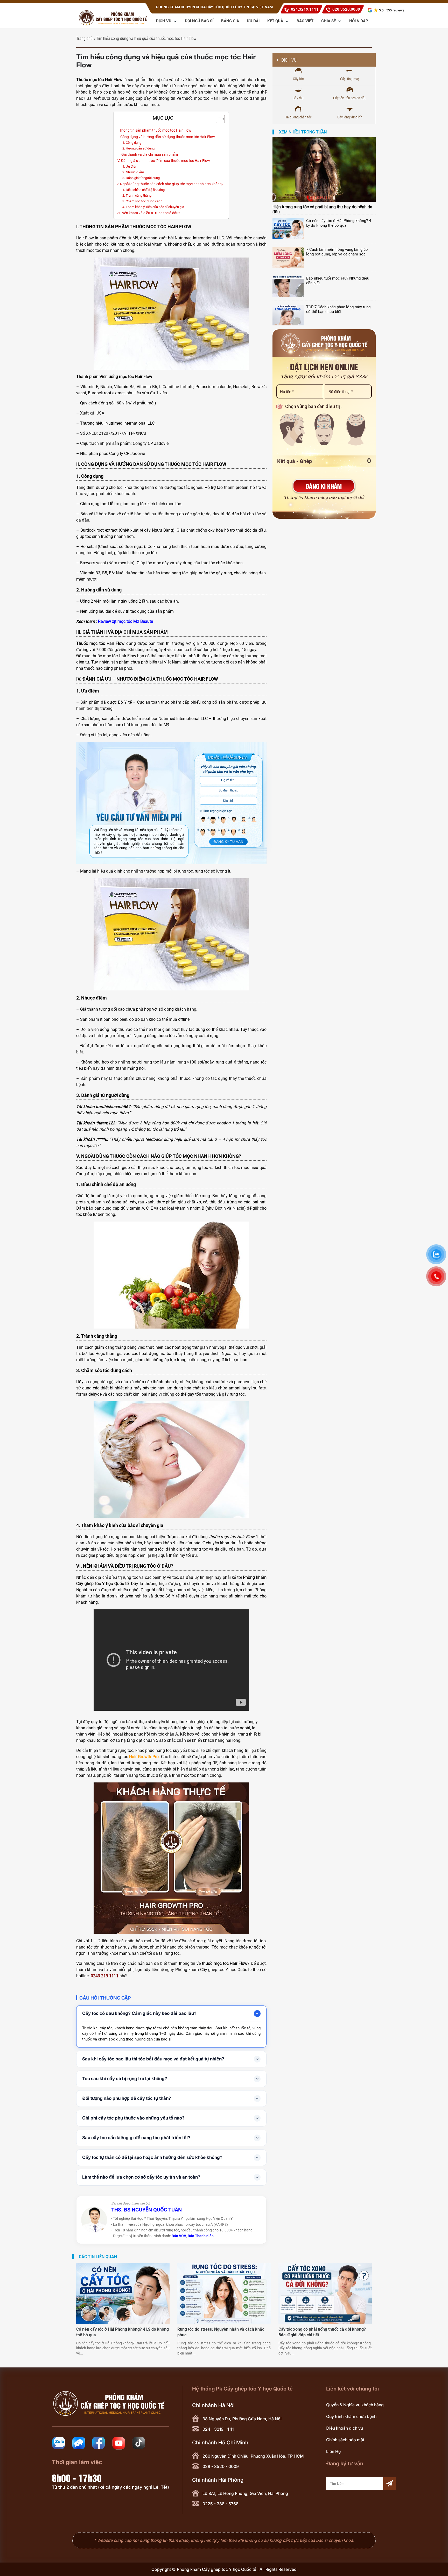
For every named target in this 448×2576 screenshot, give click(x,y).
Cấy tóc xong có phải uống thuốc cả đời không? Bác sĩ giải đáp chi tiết (322, 2332)
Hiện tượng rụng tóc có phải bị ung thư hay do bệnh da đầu (322, 209)
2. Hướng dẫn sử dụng (138, 148)
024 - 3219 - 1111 (218, 2429)
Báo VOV (179, 2236)
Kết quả (276, 21)
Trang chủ (84, 38)
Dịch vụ (164, 21)
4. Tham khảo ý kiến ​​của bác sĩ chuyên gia (153, 207)
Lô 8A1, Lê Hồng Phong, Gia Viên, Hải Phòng (245, 2493)
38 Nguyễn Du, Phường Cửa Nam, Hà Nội (242, 2419)
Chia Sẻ (329, 21)
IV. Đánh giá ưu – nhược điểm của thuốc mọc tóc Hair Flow (163, 161)
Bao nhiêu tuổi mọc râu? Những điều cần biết (338, 281)
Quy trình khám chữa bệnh (351, 2416)
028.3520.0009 (346, 9)
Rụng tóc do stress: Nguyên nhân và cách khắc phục (221, 2332)
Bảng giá (230, 21)
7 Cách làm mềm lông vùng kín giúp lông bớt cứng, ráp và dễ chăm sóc (337, 252)
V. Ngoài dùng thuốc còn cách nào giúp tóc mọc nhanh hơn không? (170, 184)
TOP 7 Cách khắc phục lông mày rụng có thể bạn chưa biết (338, 309)
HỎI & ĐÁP (359, 21)
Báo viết (305, 21)
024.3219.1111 (305, 9)
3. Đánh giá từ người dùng (141, 178)
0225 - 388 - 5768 (220, 2504)
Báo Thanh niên (201, 2236)
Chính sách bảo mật (345, 2440)
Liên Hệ (333, 2451)
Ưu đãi (253, 21)
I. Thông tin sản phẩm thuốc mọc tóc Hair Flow (154, 130)
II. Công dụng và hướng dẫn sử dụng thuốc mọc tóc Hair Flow (166, 137)
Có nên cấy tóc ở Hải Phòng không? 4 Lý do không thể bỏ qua (339, 223)
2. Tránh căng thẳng (137, 195)
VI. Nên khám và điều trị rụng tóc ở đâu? (148, 213)
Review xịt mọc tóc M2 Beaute (125, 621)
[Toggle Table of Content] (218, 119)
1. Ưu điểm (130, 166)
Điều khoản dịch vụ (345, 2428)
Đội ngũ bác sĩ (199, 21)
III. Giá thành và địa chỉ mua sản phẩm (147, 155)
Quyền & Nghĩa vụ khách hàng (355, 2405)
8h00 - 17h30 (77, 2478)
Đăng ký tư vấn (228, 842)
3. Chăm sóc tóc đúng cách (142, 201)
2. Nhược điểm (133, 172)
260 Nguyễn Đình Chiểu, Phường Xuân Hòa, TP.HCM (253, 2456)
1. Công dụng (132, 143)
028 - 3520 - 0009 (221, 2466)
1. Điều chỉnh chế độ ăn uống (143, 190)
